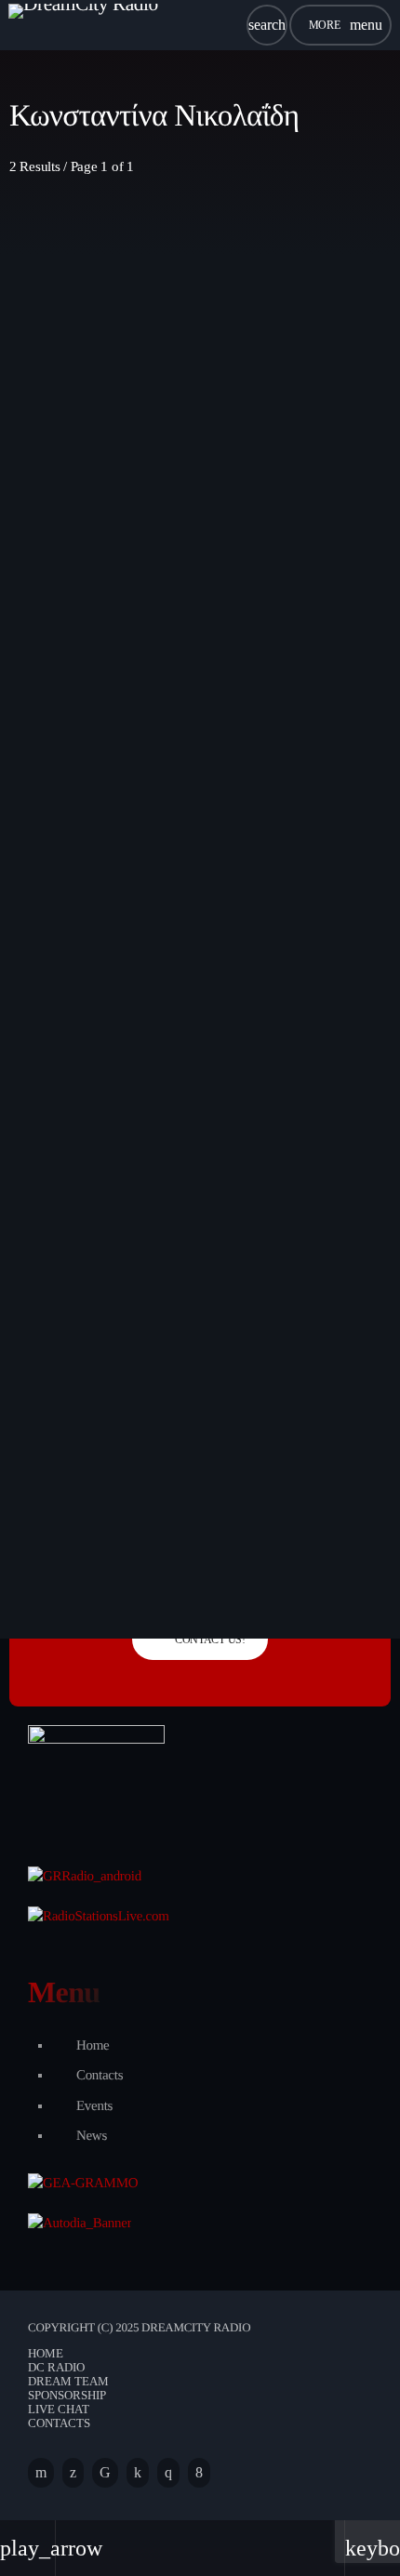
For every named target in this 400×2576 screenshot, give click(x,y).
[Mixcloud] (138, 2473)
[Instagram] (168, 2473)
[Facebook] (199, 2473)
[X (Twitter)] (73, 2473)
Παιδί (60, 573)
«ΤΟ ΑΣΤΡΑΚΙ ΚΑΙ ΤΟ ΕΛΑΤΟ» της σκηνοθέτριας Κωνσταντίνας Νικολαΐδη (175, 615)
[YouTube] (41, 2473)
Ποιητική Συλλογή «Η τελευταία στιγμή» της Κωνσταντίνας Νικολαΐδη (193, 1270)
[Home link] (83, 25)
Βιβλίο (63, 1229)
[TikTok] (105, 2473)
